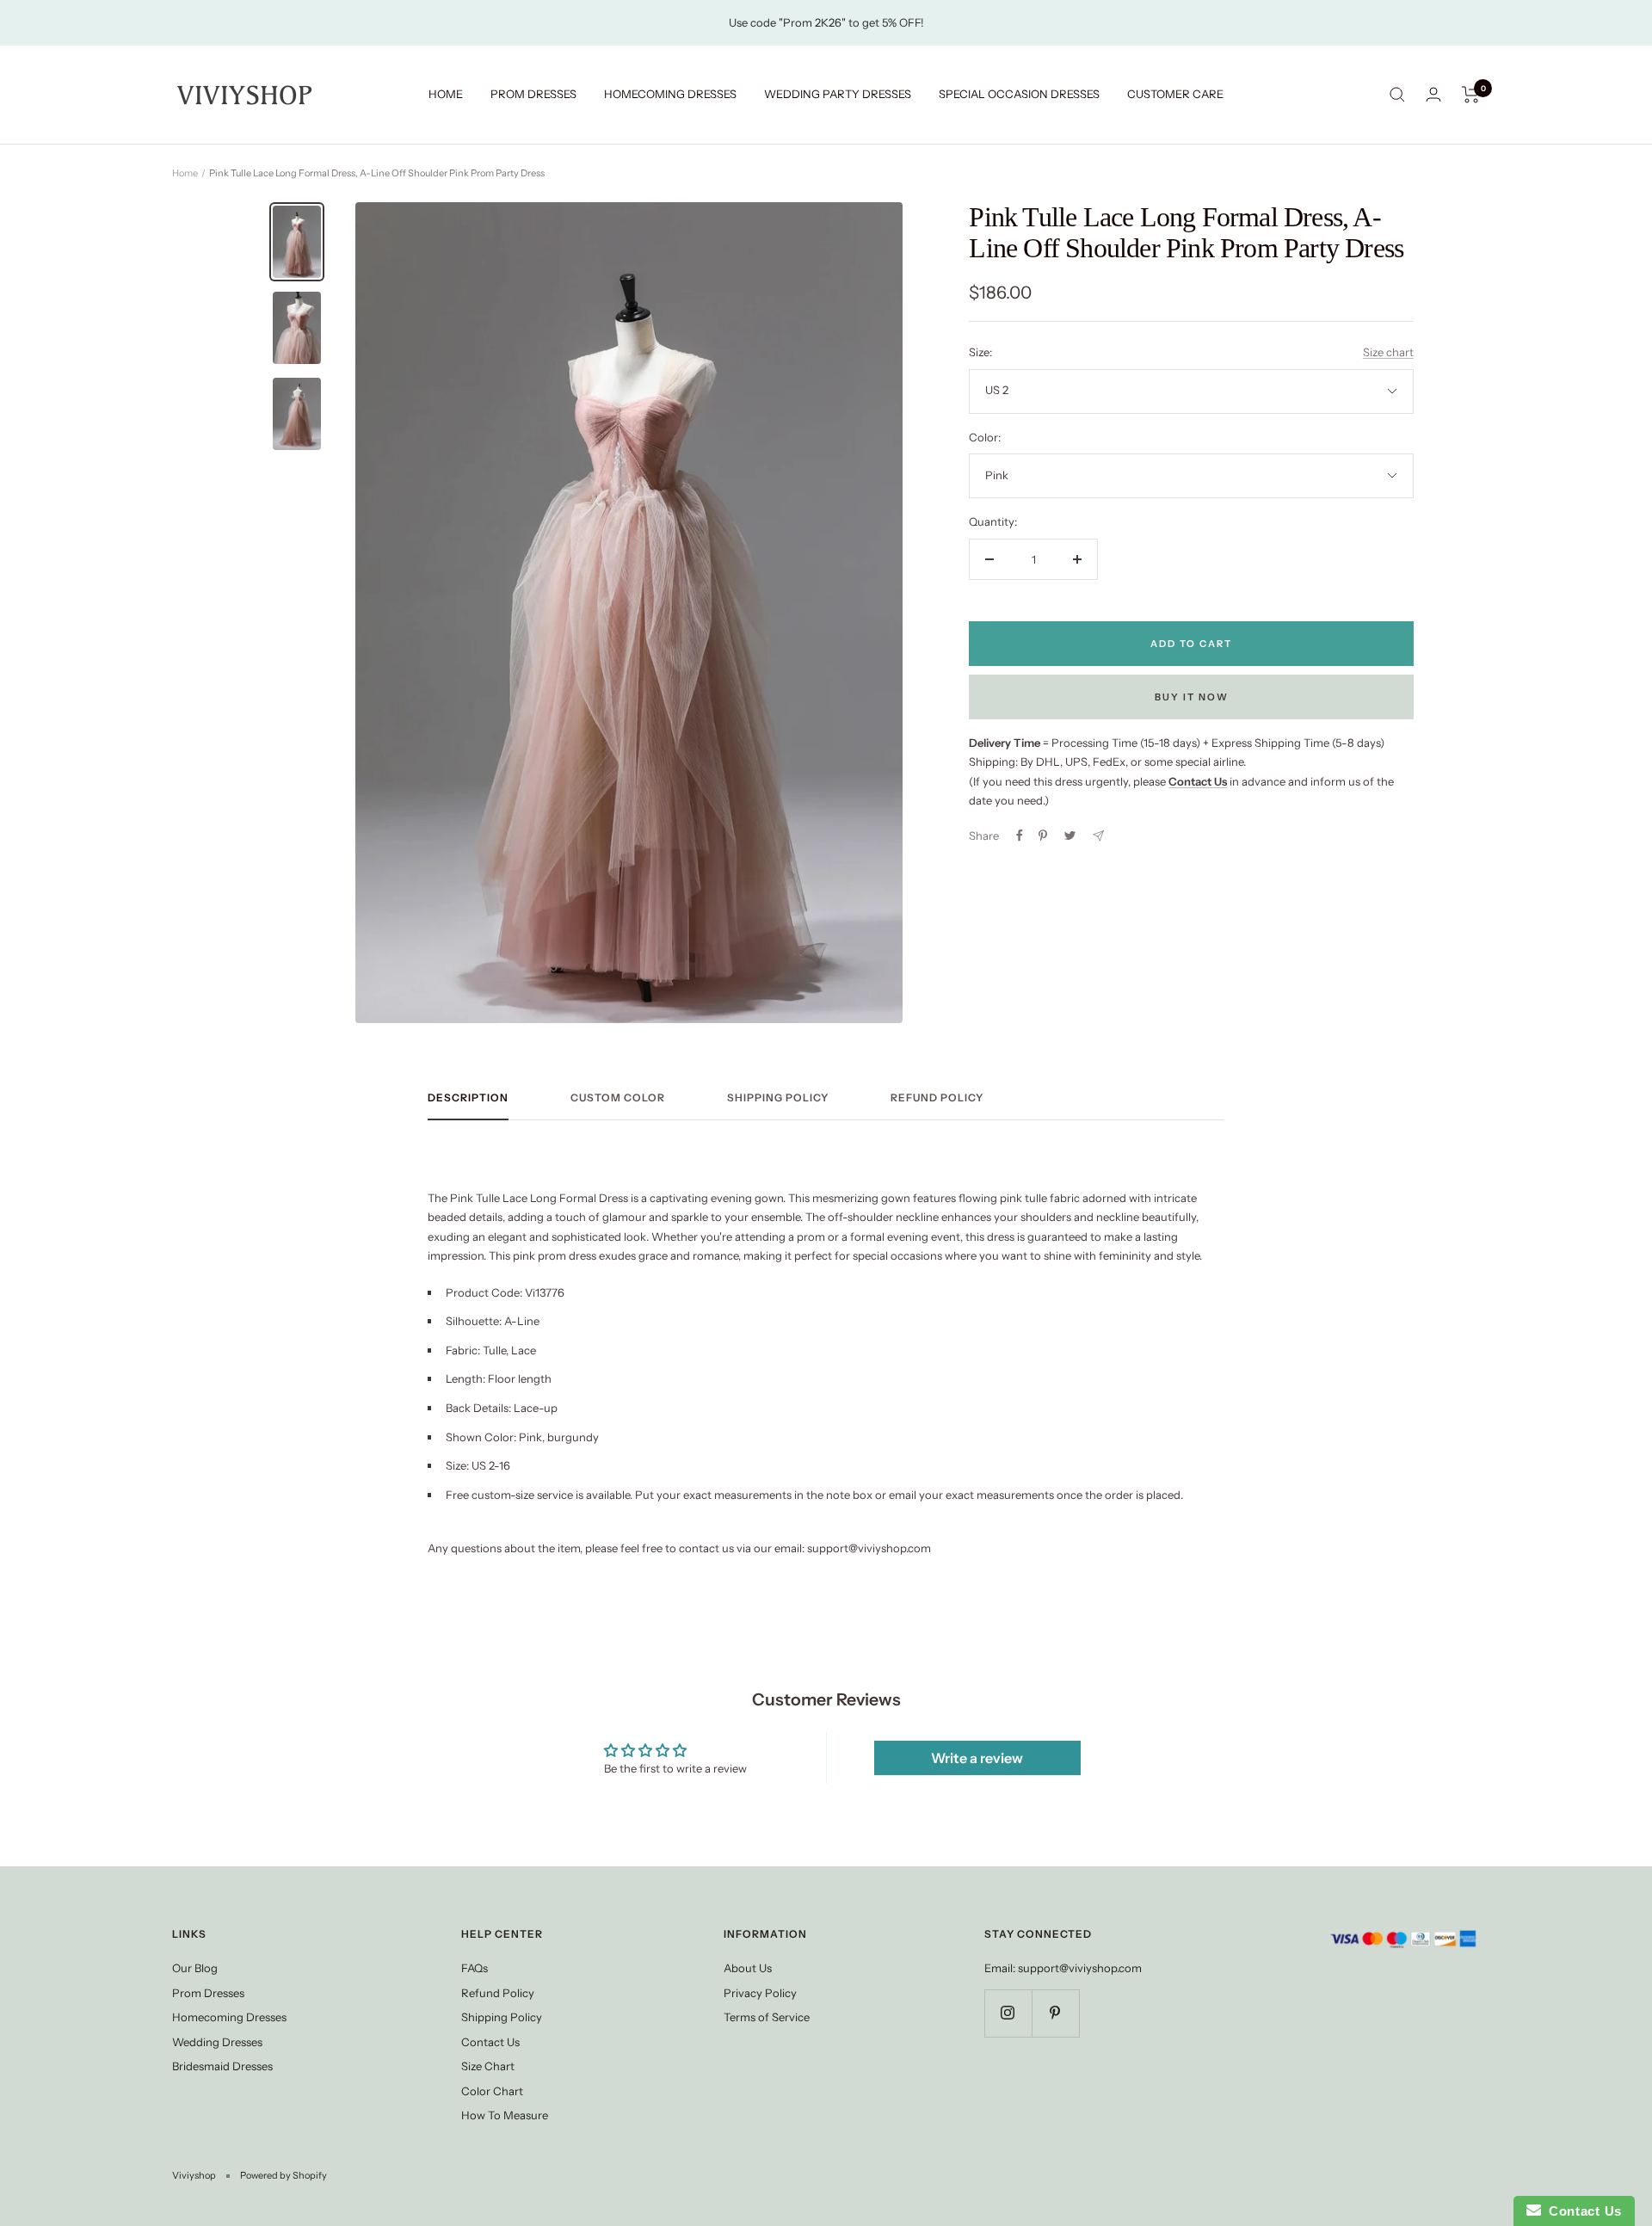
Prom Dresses (208, 1993)
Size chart (1388, 352)
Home (185, 173)
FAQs (475, 1968)
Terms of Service (767, 2017)
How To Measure (505, 2115)
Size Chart (488, 2066)
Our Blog (195, 1968)
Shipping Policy (778, 1098)
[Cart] (1471, 95)
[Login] (1433, 94)
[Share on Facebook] (1020, 836)
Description (468, 1098)
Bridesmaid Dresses (222, 2066)
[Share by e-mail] (1098, 836)
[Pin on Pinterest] (1043, 836)
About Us (748, 1968)
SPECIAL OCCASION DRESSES (1019, 94)
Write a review (977, 1758)
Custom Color (618, 1098)
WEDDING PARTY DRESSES (838, 94)
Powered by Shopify (284, 2175)
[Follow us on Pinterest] (1055, 2013)
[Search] (1397, 95)
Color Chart (492, 2091)
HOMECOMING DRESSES (670, 94)
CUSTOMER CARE (1175, 94)
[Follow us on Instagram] (1008, 2013)
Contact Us (490, 2042)
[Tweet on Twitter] (1070, 836)
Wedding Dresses (217, 2042)
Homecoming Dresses (229, 2017)
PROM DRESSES (533, 94)
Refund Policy (937, 1098)
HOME (446, 94)
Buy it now (1192, 697)
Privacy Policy (760, 1993)
